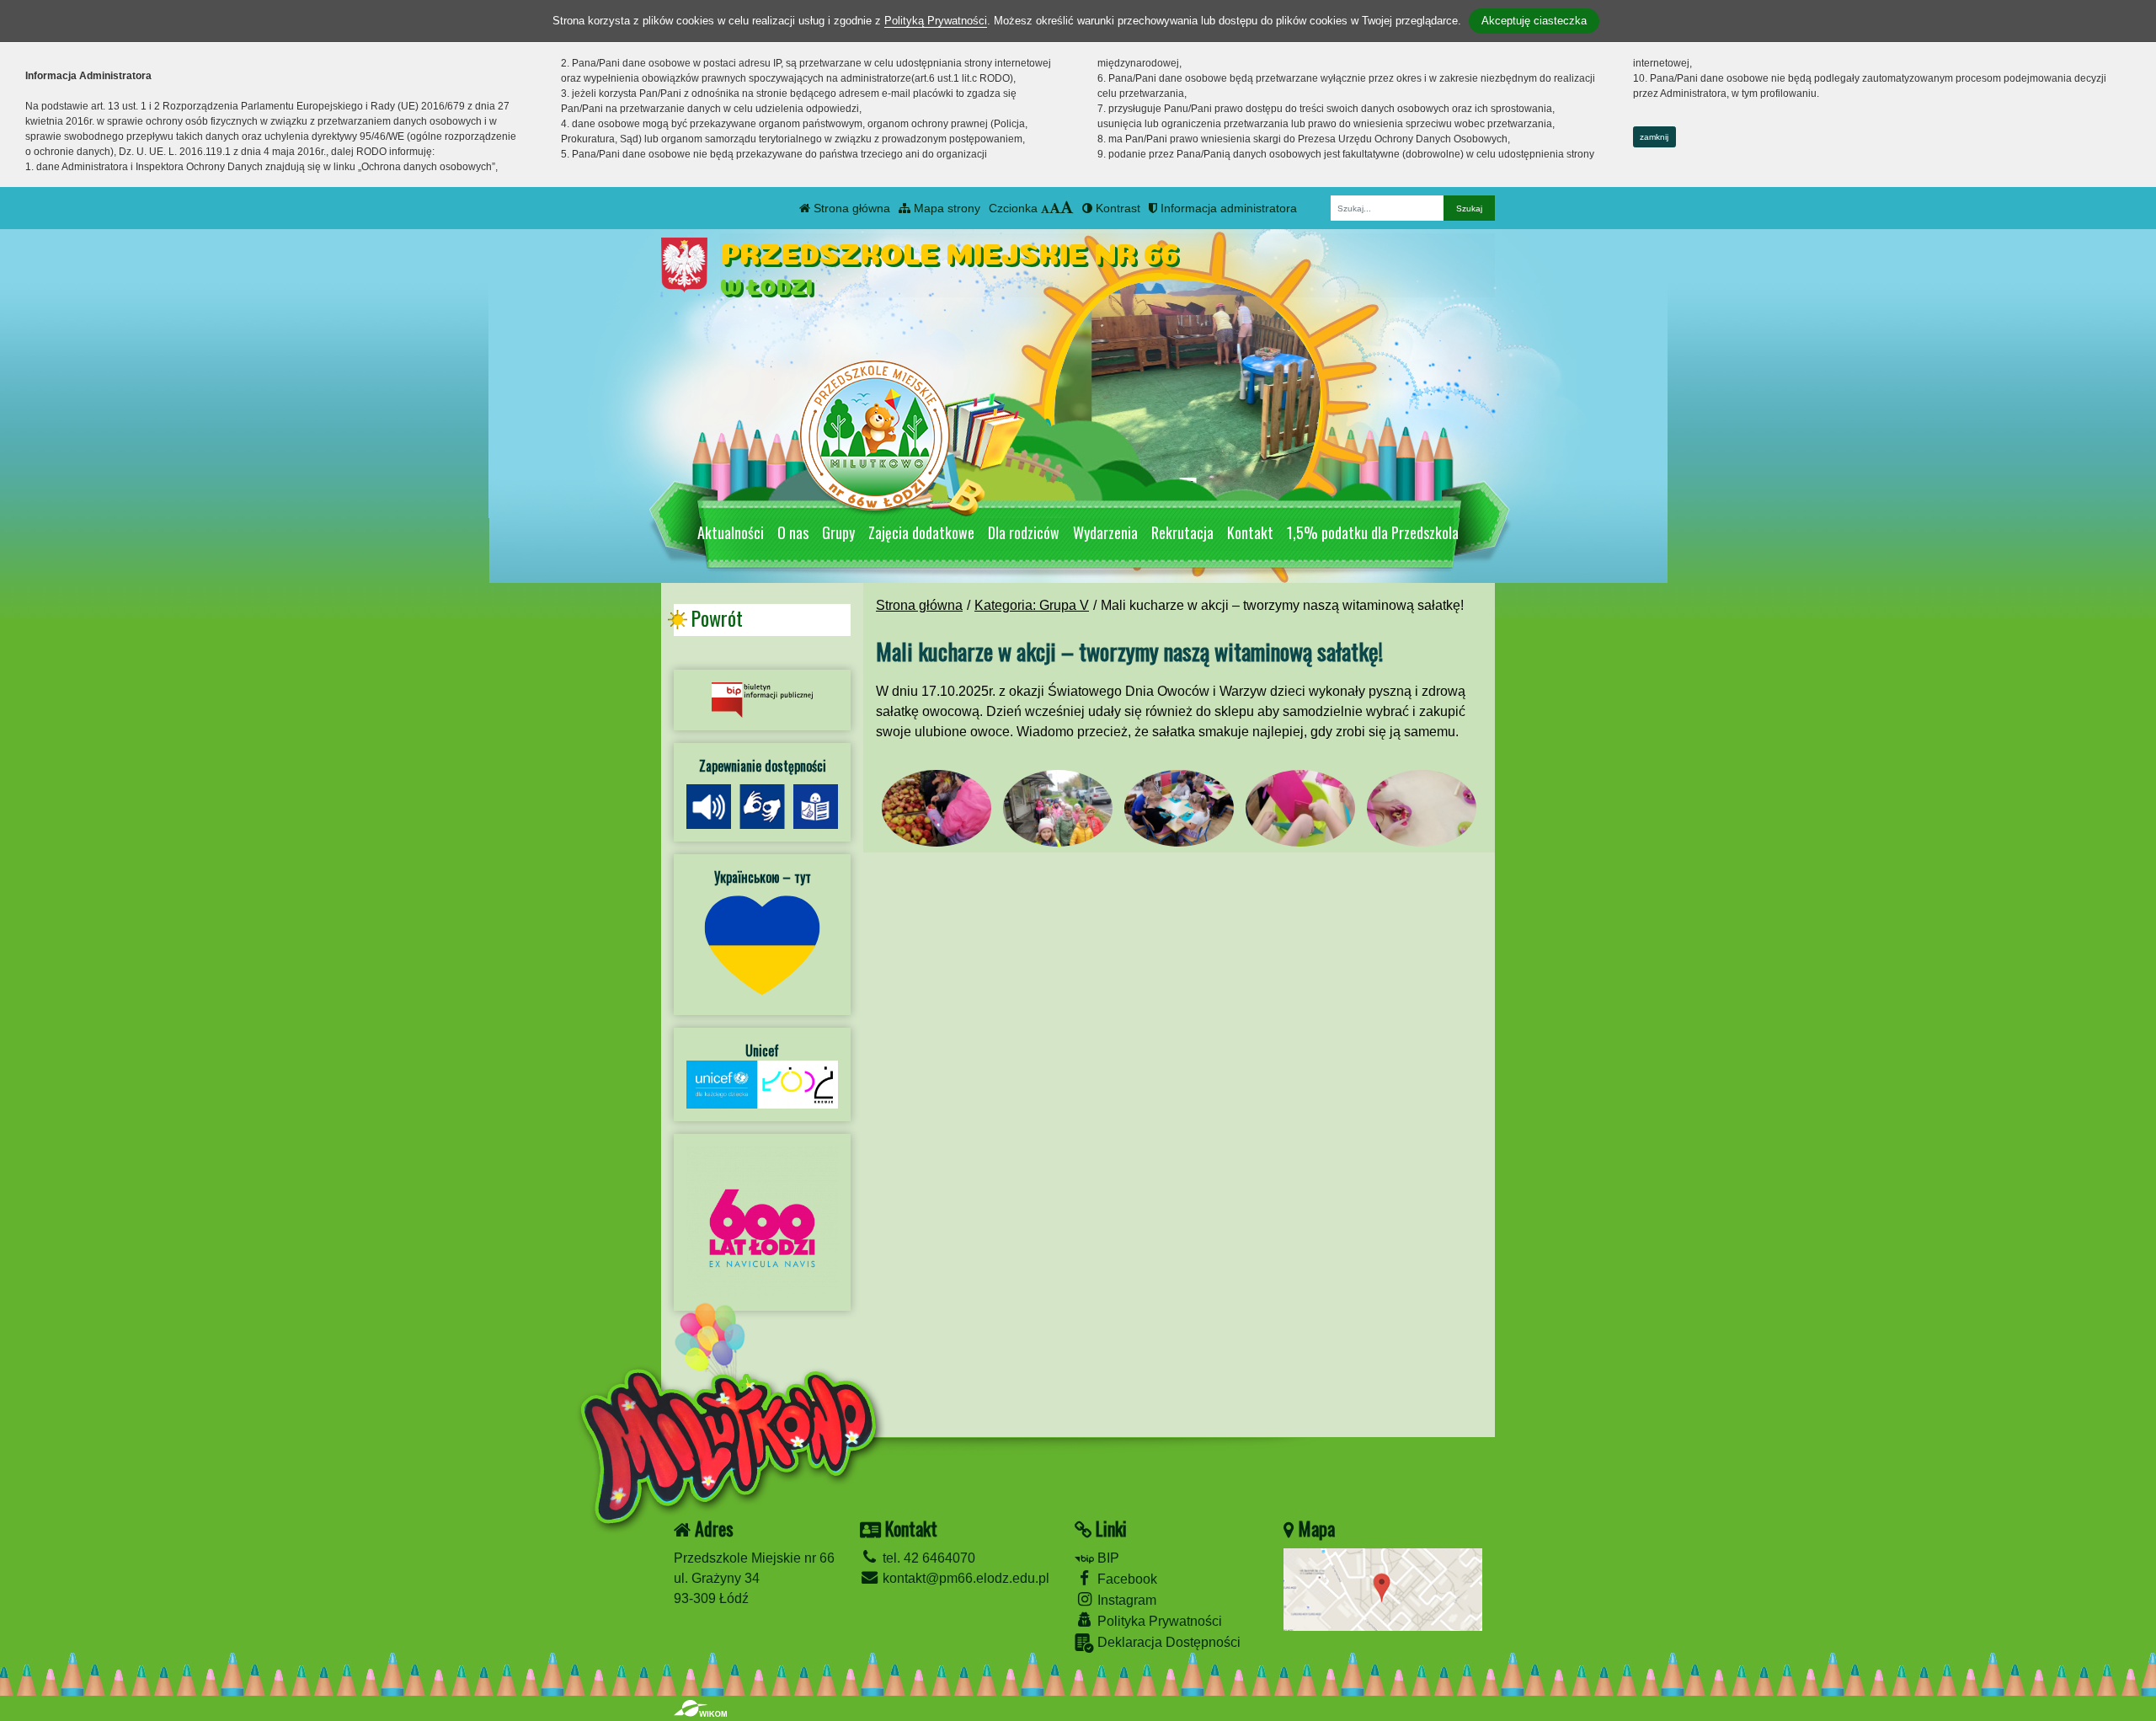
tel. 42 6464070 (927, 1558)
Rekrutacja (1182, 532)
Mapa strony (945, 208)
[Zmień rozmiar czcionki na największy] (1067, 208)
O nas (793, 532)
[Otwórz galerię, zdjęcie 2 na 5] (1058, 808)
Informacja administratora (1227, 208)
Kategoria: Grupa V (1032, 605)
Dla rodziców (1024, 532)
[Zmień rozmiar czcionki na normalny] (1045, 208)
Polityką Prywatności (936, 21)
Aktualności (731, 532)
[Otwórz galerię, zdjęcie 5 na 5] (1422, 808)
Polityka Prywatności (1158, 1621)
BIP (1107, 1558)
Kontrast (1116, 208)
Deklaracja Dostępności (1167, 1642)
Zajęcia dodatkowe (921, 532)
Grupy (838, 532)
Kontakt (1250, 532)
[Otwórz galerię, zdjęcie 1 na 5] (937, 808)
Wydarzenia (1105, 532)
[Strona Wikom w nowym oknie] (700, 1708)
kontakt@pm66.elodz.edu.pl (964, 1578)
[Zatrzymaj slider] (1187, 489)
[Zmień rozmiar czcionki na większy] (1055, 208)
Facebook (1126, 1579)
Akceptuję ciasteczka (1534, 21)
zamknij (1654, 137)
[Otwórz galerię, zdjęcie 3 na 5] (1179, 808)
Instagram (1125, 1600)
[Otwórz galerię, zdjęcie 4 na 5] (1300, 808)
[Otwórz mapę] (1383, 1588)
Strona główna (850, 208)
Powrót (717, 618)
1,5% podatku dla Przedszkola (1373, 532)
